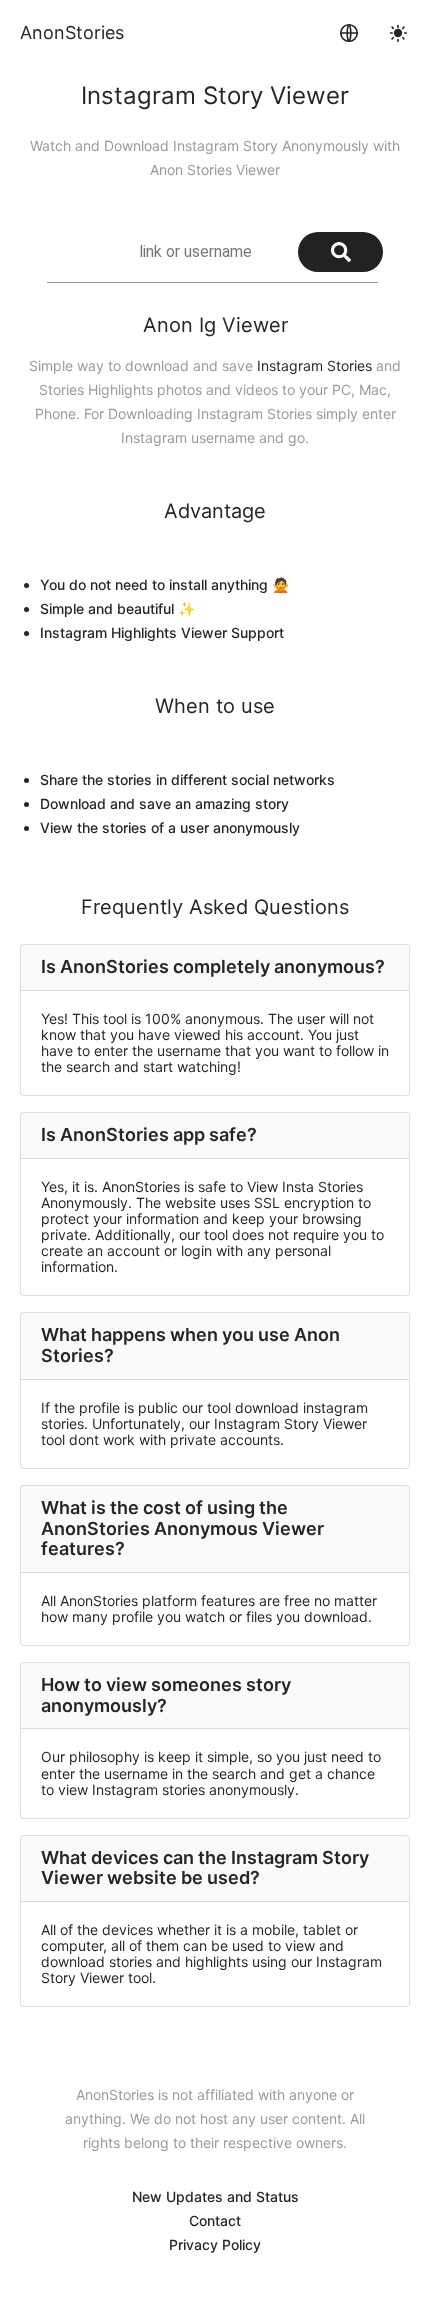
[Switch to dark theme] (398, 33)
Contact (215, 2220)
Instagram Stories (314, 365)
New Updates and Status (215, 2196)
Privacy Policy (215, 2244)
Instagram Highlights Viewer (133, 632)
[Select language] (349, 33)
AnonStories (72, 32)
